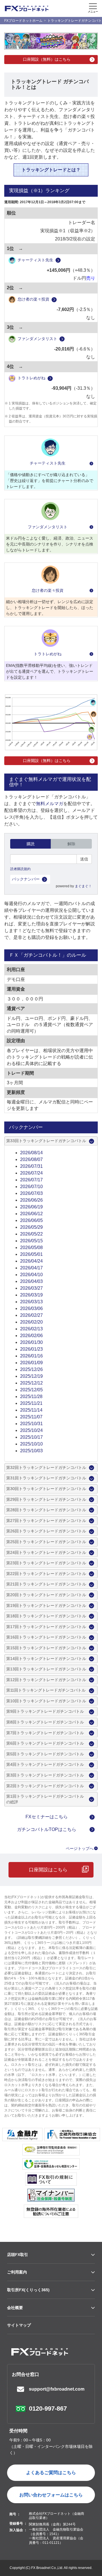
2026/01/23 (31, 1349)
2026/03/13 (31, 1302)
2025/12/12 (31, 1383)
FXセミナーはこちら (47, 1817)
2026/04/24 (31, 1261)
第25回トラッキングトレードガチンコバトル (46, 1542)
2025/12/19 (31, 1376)
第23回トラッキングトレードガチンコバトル (46, 1563)
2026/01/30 (31, 1342)
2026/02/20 (31, 1322)
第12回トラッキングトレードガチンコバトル (46, 1680)
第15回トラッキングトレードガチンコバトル (46, 1648)
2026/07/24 (31, 1173)
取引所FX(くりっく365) (28, 2290)
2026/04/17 (31, 1268)
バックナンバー (26, 879)
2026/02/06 (31, 1336)
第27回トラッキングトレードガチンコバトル (46, 1521)
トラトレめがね (31, 378)
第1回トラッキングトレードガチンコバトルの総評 (45, 1799)
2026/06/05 (31, 1220)
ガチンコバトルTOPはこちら (47, 1829)
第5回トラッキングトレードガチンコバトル (45, 1754)
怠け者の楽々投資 (33, 299)
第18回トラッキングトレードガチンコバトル (46, 1616)
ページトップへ (80, 1848)
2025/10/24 (31, 1430)
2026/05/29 (31, 1227)
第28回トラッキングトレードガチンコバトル (46, 1510)
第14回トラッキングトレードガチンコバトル (46, 1659)
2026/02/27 (31, 1315)
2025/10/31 (31, 1424)
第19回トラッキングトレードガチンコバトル (46, 1605)
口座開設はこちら (48, 1870)
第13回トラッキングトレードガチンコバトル (46, 1669)
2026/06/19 (31, 1207)
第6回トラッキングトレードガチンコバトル (45, 1743)
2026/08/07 (31, 1159)
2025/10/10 (31, 1444)
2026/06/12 (31, 1214)
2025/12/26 (31, 1369)
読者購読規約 (20, 869)
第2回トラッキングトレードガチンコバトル (45, 1786)
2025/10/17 (31, 1437)
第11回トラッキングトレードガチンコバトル (46, 1690)
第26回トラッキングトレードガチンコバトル (46, 1531)
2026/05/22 (31, 1234)
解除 (71, 844)
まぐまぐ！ (83, 886)
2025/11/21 (31, 1403)
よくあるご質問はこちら (51, 2473)
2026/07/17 (31, 1180)
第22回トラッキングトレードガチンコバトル (46, 1574)
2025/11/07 (31, 1417)
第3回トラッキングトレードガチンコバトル (45, 1775)
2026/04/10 (31, 1275)
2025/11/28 (31, 1397)
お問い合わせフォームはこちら (51, 2495)
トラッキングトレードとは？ (51, 170)
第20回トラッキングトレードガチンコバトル (46, 1595)
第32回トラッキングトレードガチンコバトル (46, 1467)
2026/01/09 (31, 1363)
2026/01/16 (31, 1356)
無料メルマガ (50, 804)
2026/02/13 (31, 1329)
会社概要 (15, 2308)
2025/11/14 (31, 1410)
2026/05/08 (31, 1248)
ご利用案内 (17, 2272)
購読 (31, 844)
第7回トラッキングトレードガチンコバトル (45, 1733)
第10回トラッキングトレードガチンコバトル (46, 1701)
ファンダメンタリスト (37, 339)
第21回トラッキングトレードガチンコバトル (46, 1584)
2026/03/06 (31, 1308)
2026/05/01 (31, 1254)
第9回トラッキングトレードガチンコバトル (45, 1711)
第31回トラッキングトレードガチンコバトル (46, 1478)
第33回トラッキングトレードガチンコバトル (46, 1141)
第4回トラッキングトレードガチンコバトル (45, 1764)
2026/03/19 (31, 1295)
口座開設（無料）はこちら (47, 59)
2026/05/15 (31, 1241)
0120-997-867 (48, 2409)
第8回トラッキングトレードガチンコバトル (45, 1722)
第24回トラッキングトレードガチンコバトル (46, 1552)
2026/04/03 (31, 1281)
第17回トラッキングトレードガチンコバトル (46, 1627)
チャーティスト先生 (35, 260)
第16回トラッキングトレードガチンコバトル (46, 1637)
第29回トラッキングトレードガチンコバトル (46, 1499)
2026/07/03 (31, 1193)
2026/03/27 (31, 1288)
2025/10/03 (31, 1451)
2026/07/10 (31, 1187)
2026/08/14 (31, 1153)
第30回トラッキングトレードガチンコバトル (46, 1489)
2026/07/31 (31, 1166)
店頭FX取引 (18, 2255)
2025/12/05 (31, 1390)
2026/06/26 (31, 1200)
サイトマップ (19, 2325)
